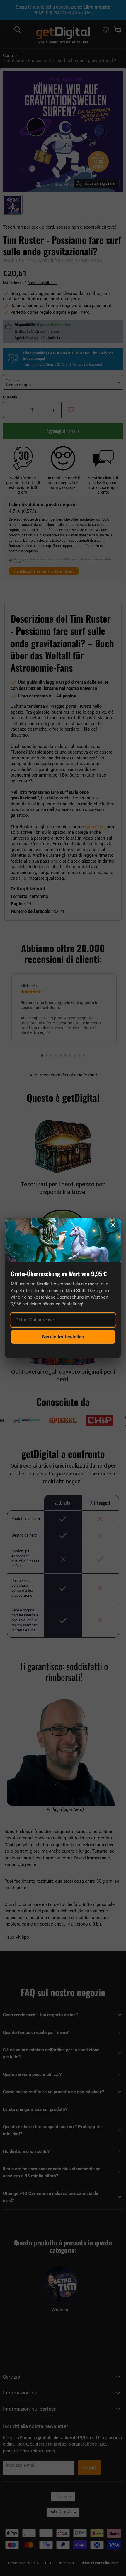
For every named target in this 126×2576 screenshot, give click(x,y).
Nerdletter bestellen (63, 1337)
